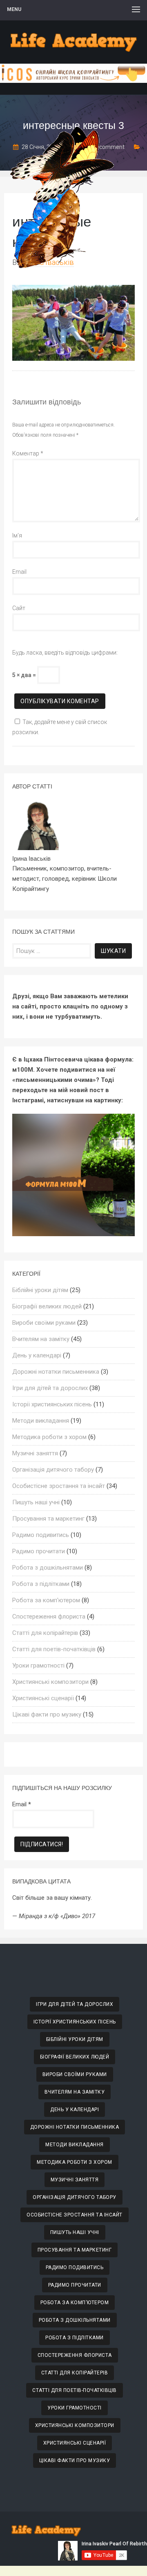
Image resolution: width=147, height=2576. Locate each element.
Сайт (19, 608)
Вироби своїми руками (44, 1323)
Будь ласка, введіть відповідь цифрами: (65, 653)
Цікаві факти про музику (47, 1714)
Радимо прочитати (39, 1551)
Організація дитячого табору (53, 1470)
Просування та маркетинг (48, 1519)
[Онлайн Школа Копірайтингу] (73, 81)
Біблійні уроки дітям (40, 1290)
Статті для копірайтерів (45, 1633)
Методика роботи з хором (49, 1437)
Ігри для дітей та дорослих (50, 1388)
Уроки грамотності (38, 1666)
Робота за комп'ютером (46, 1600)
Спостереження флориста (49, 1617)
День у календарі (37, 1355)
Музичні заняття (35, 1453)
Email (19, 572)
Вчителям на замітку (41, 1339)
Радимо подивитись (41, 1535)
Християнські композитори (50, 1682)
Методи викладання (41, 1421)
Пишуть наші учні (36, 1502)
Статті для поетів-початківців (54, 1649)
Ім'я (17, 535)
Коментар (28, 453)
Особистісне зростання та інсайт (59, 1486)
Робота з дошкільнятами (48, 1568)
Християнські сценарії (43, 1698)
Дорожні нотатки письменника (56, 1372)
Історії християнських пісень (52, 1404)
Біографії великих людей (47, 1306)
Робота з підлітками (41, 1584)
